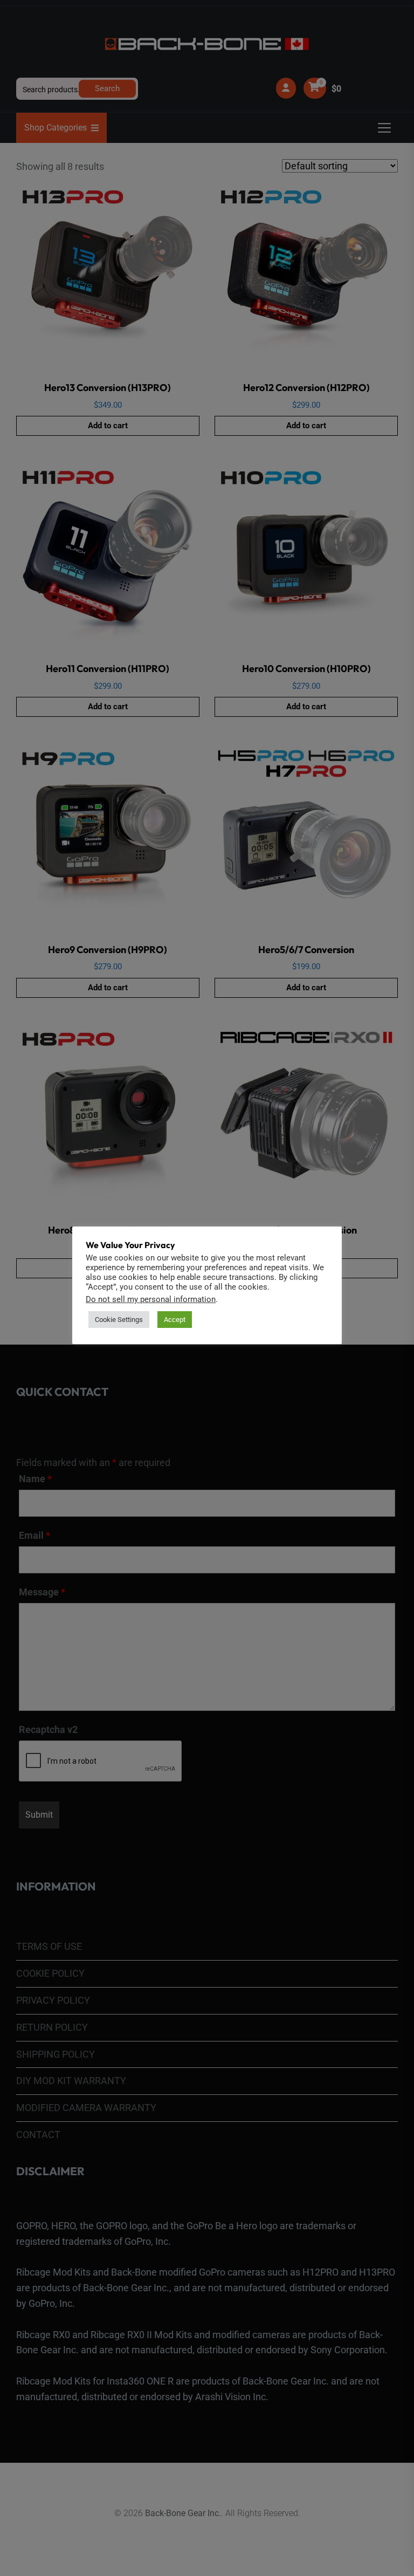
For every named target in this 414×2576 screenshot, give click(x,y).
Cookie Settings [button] (119, 1320)
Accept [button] (175, 1320)
